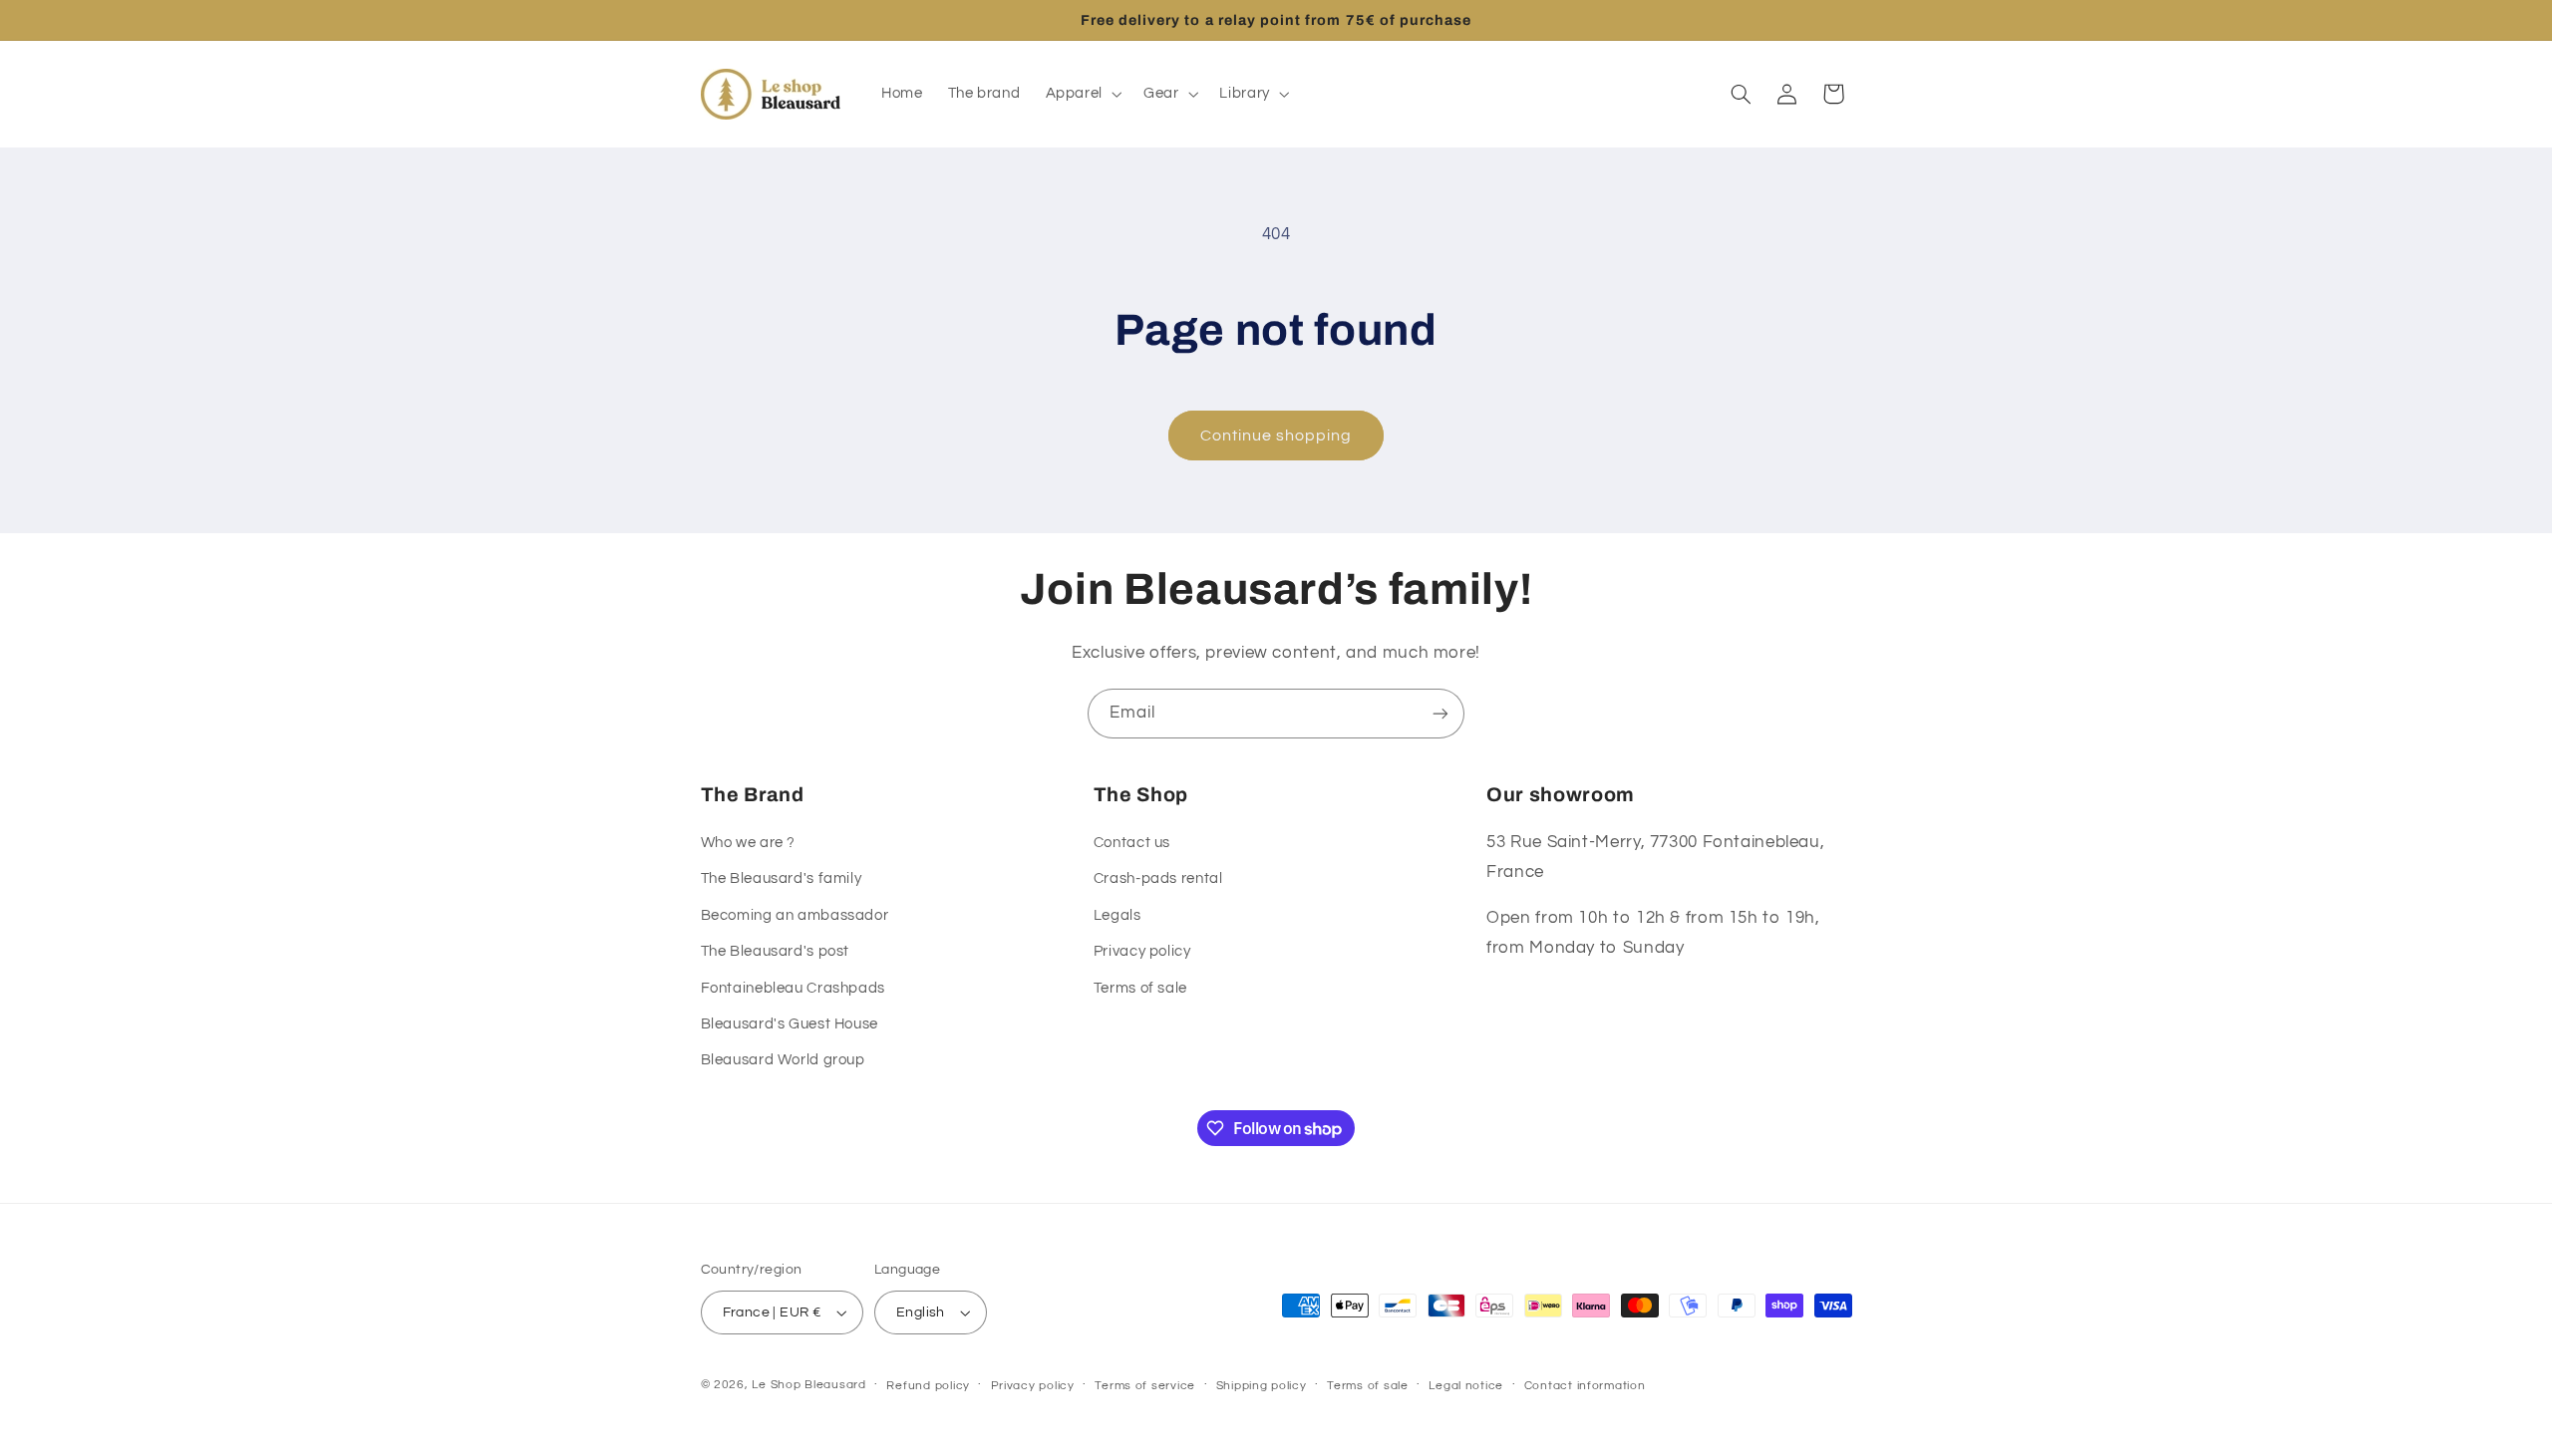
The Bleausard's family (782, 878)
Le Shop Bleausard (809, 1385)
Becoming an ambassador (795, 915)
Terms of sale (1140, 988)
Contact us (1132, 843)
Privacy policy (1142, 951)
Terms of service (1145, 1386)
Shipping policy (1262, 1386)
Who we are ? (749, 843)
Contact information (1585, 1386)
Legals (1117, 915)
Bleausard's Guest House (790, 1024)
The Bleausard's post (776, 951)
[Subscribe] (1440, 713)
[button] (1082, 94)
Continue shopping (1276, 436)
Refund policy (928, 1386)
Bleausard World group (783, 1060)
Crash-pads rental (1158, 878)
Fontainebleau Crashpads (794, 988)
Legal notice (1466, 1386)
